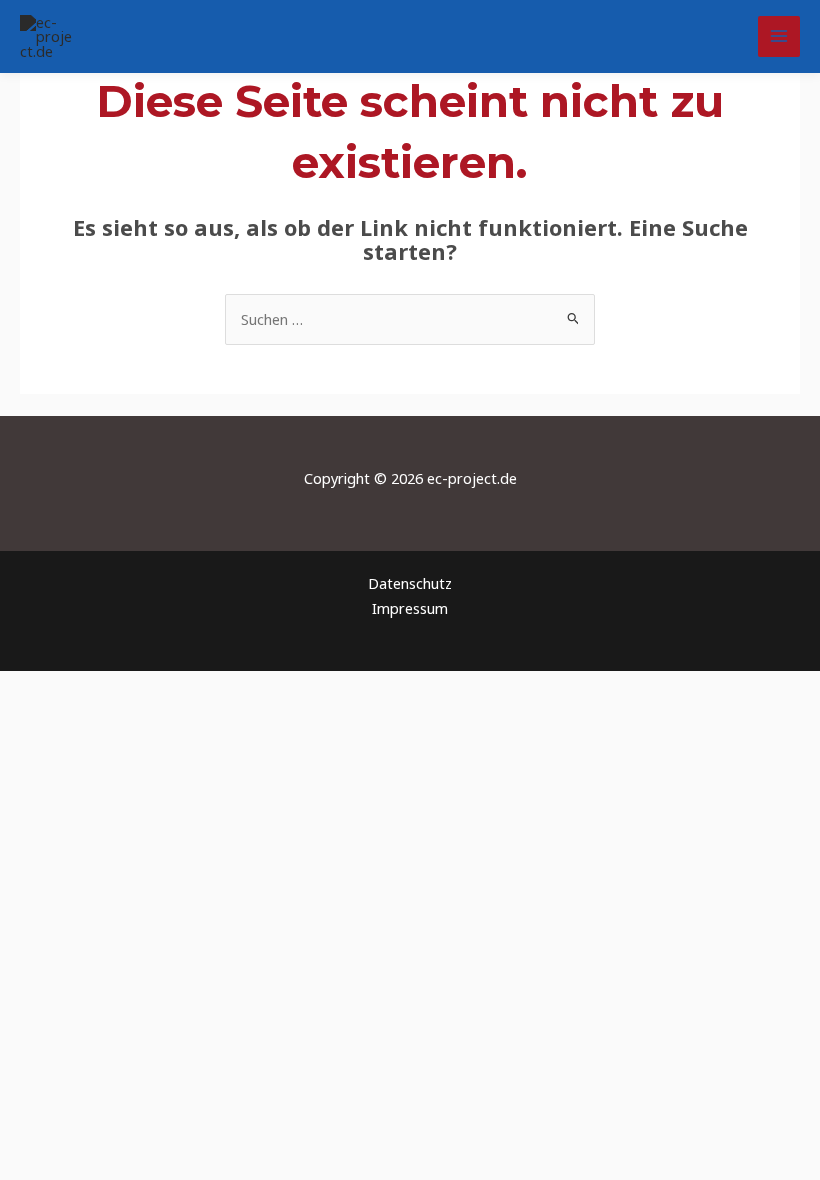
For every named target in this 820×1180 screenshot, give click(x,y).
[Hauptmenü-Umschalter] (779, 37)
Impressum (410, 608)
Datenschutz (410, 583)
